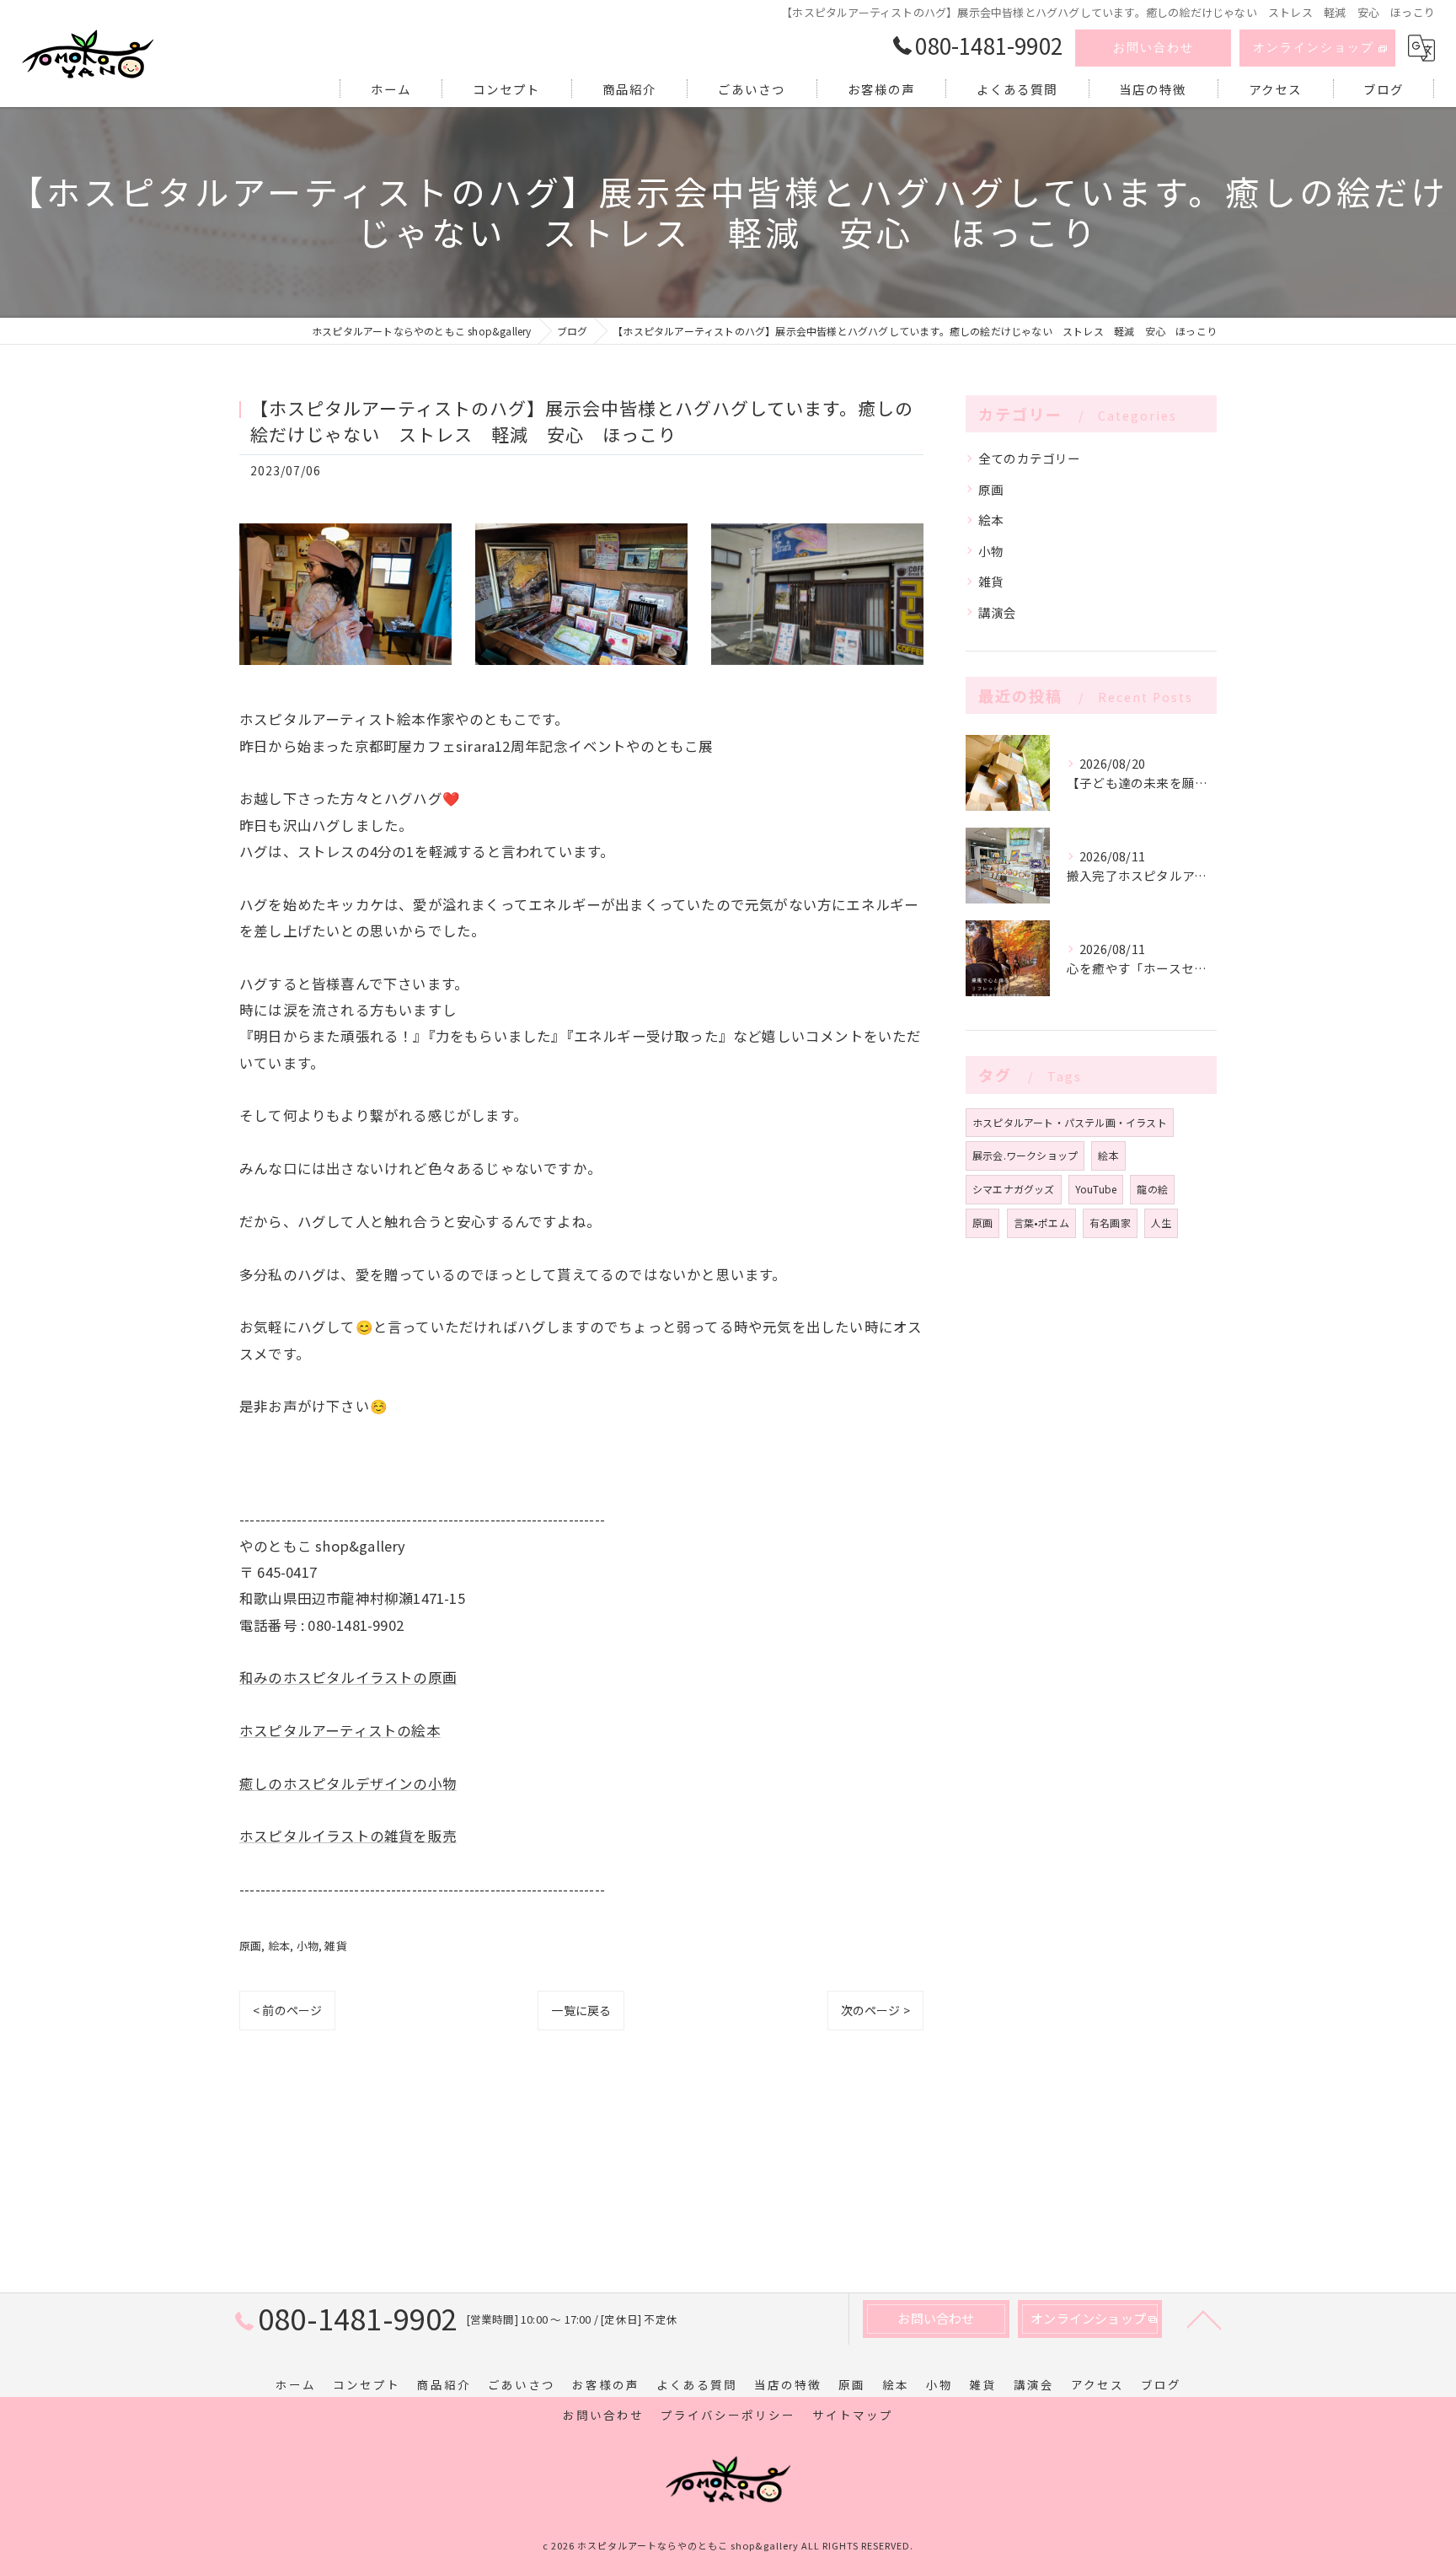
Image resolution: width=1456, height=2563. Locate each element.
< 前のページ (287, 2010)
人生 (1161, 1223)
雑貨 (335, 1946)
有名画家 (1110, 1223)
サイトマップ (853, 2415)
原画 (250, 1946)
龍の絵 (1152, 1189)
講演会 (998, 612)
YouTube (1096, 1189)
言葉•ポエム (1041, 1223)
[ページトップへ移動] (1204, 2319)
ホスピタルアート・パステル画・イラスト (1070, 1122)
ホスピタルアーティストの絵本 (340, 1730)
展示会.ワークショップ (1025, 1155)
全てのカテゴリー (1030, 458)
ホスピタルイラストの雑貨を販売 (348, 1836)
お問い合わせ (1154, 48)
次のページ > (875, 2010)
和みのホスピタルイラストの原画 (348, 1677)
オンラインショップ (1314, 48)
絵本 (279, 1946)
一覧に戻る (581, 2010)
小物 (308, 1946)
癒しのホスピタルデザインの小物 (348, 1783)
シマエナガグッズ (1014, 1189)
